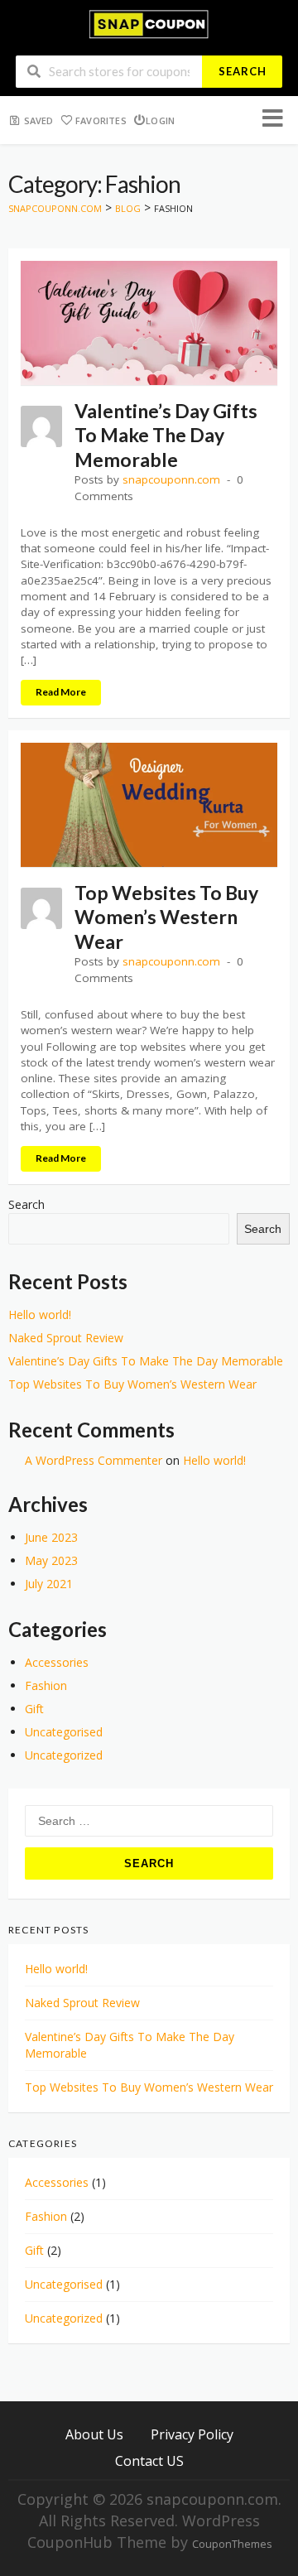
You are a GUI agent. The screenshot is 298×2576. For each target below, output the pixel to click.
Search (243, 71)
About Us (94, 2434)
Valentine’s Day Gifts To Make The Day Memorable (166, 435)
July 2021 (49, 1584)
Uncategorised (64, 1732)
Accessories (57, 1662)
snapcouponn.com (171, 479)
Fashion (46, 1685)
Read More (61, 692)
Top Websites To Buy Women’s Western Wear (166, 917)
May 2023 (51, 1560)
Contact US (149, 2460)
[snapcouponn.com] (149, 23)
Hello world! (40, 1314)
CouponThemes (232, 2544)
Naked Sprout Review (66, 1338)
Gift (34, 1709)
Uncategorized (64, 1755)
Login (160, 120)
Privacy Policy (192, 2434)
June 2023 (51, 1537)
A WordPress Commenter (94, 1460)
